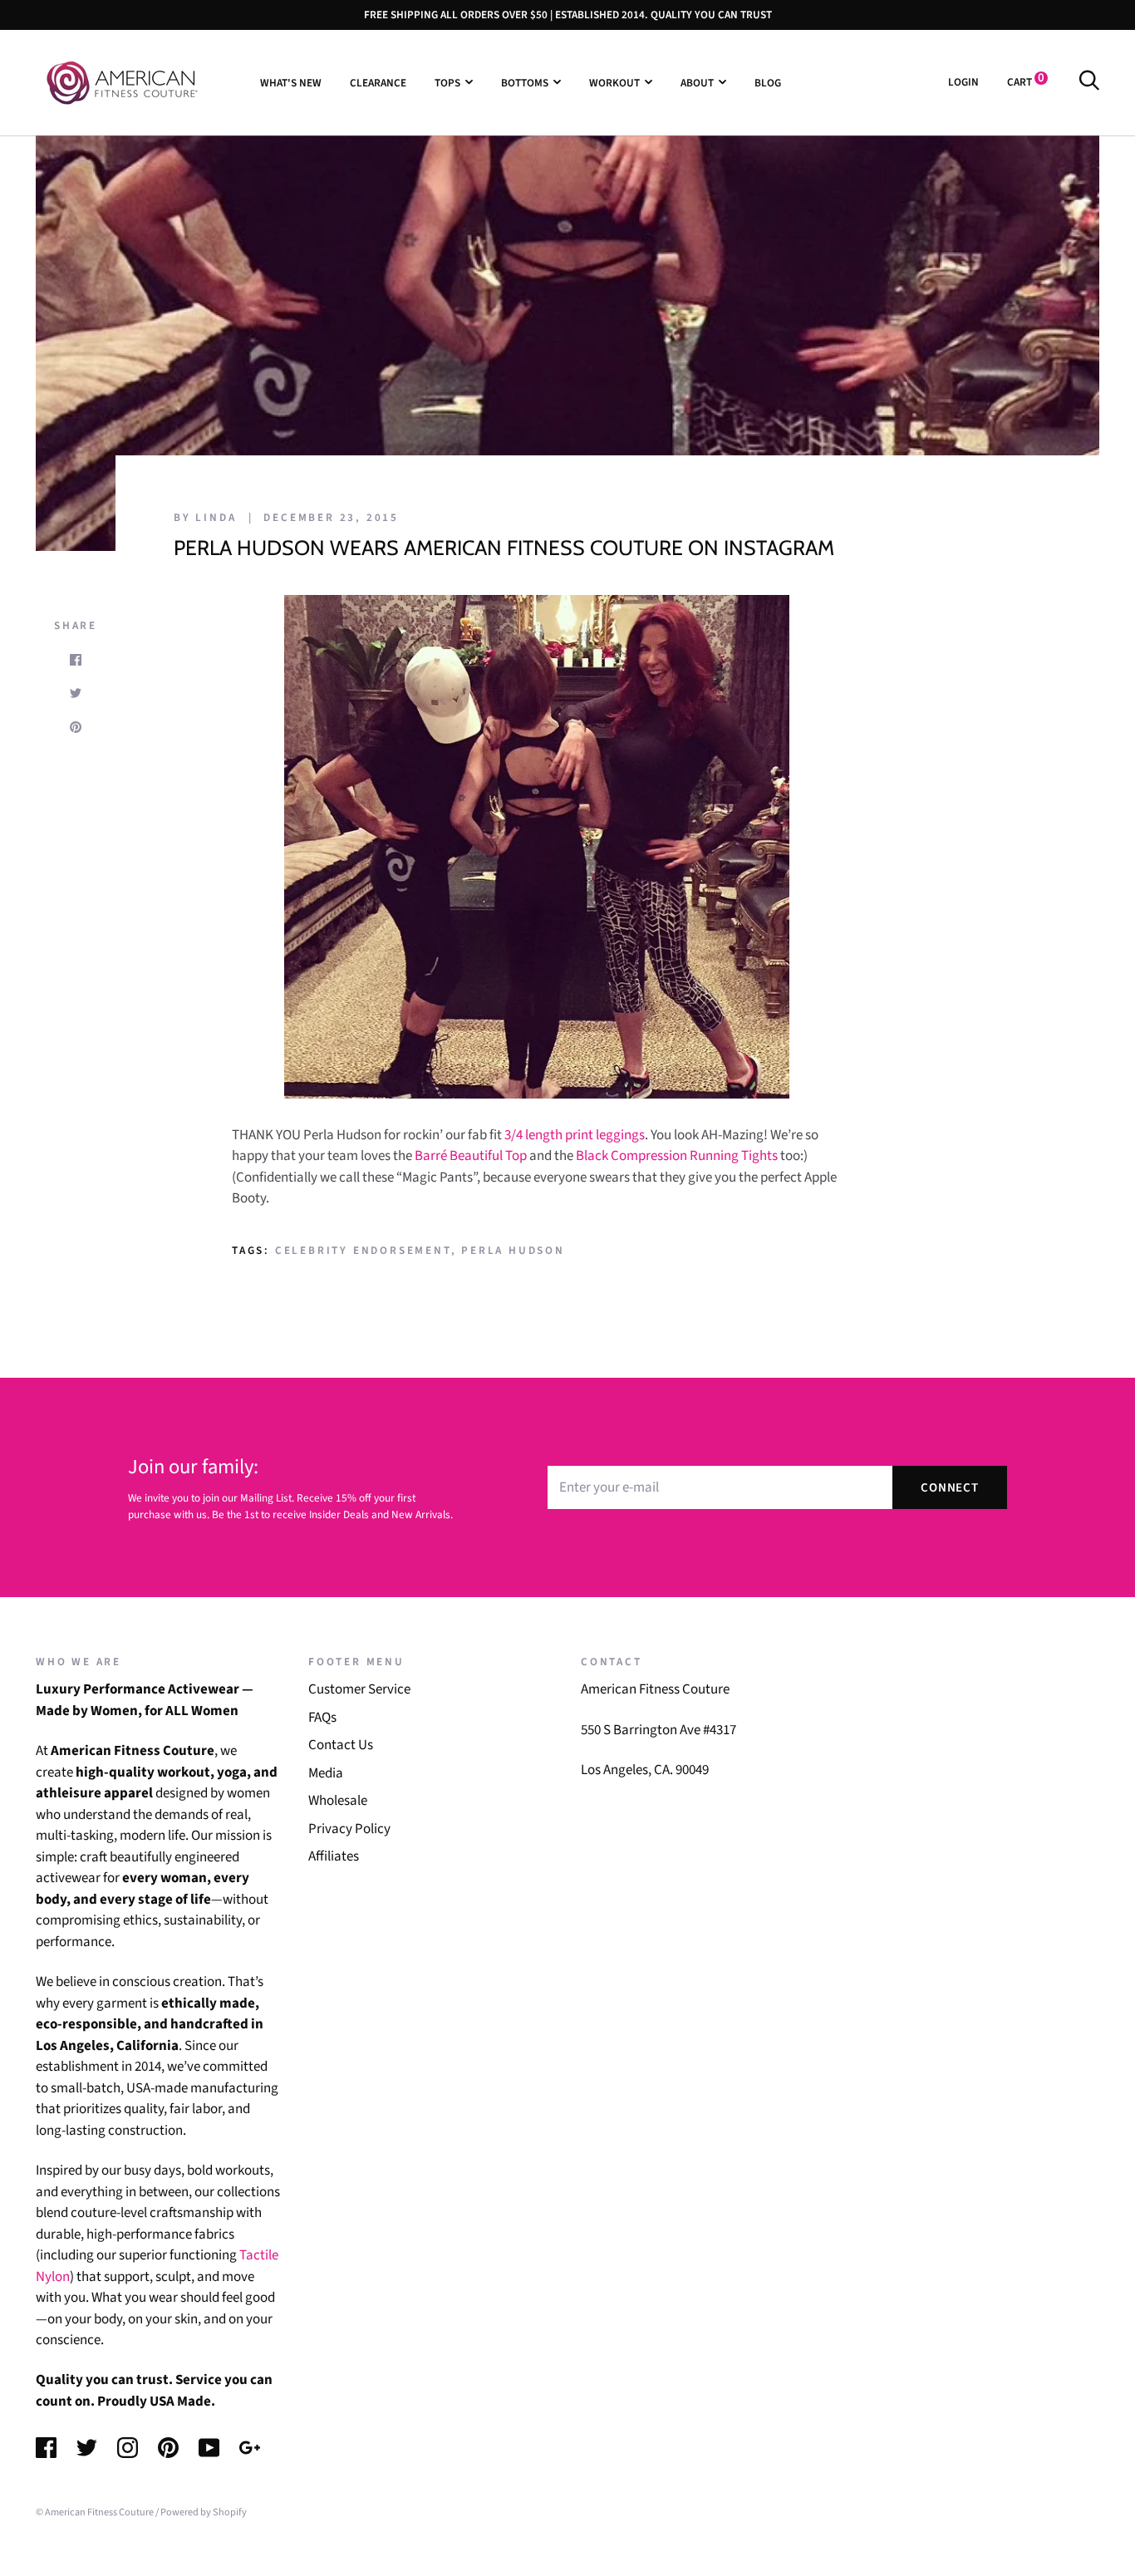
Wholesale (338, 1801)
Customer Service (359, 1689)
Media (326, 1773)
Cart (1026, 82)
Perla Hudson (513, 1250)
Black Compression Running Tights (678, 1156)
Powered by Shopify (204, 2512)
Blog (768, 82)
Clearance (378, 82)
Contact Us (341, 1745)
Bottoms (525, 82)
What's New (291, 82)
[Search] (1089, 82)
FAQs (322, 1718)
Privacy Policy (349, 1829)
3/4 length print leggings (575, 1135)
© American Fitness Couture (95, 2512)
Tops (447, 82)
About (697, 82)
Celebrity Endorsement (363, 1250)
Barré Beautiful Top (469, 1156)
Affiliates (334, 1856)
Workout (614, 82)
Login (963, 82)
